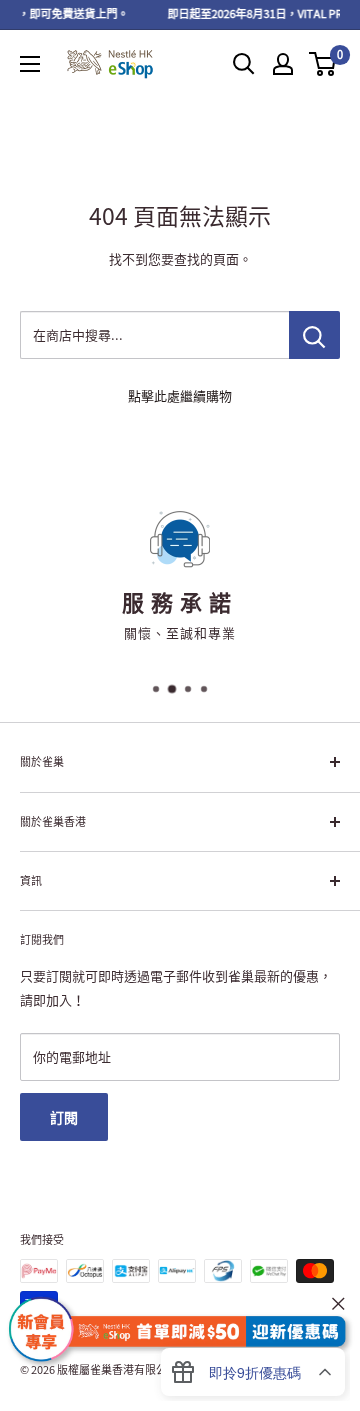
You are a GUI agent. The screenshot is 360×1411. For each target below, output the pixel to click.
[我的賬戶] (283, 64)
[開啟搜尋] (244, 64)
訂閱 (64, 1117)
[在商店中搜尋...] (314, 335)
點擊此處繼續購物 (180, 395)
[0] (323, 64)
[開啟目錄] (30, 64)
